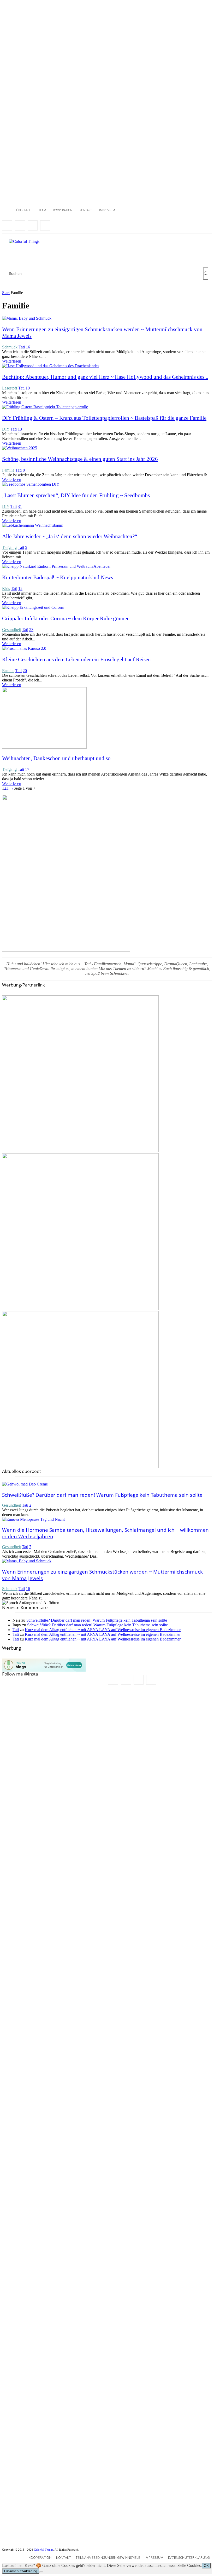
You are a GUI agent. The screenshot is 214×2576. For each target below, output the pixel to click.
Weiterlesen (12, 361)
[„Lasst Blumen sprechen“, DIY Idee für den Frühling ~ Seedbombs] (31, 484)
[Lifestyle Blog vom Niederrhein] (24, 242)
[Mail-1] (33, 225)
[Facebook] (7, 225)
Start (6, 293)
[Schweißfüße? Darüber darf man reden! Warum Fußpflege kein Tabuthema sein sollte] (25, 1484)
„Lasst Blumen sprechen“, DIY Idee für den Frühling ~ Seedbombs (76, 495)
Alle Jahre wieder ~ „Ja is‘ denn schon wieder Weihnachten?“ (70, 536)
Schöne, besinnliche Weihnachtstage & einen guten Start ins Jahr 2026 (80, 459)
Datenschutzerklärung (21, 2571)
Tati (22, 347)
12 (20, 589)
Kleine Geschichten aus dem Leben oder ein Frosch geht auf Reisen (76, 659)
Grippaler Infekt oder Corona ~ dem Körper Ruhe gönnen (66, 618)
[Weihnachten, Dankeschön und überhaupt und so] (44, 747)
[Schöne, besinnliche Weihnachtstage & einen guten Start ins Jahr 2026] (20, 448)
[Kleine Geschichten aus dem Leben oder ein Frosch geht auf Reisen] (24, 648)
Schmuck (10, 347)
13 (20, 429)
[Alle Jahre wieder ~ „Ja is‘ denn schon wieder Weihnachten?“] (33, 525)
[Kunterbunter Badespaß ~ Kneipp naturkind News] (56, 566)
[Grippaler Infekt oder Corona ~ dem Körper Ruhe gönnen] (33, 607)
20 (25, 671)
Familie (8, 470)
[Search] (206, 274)
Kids (6, 589)
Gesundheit (11, 630)
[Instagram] (20, 225)
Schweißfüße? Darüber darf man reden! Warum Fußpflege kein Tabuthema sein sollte (102, 1495)
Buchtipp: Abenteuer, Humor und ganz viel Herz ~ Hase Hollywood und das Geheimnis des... (105, 377)
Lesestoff (10, 388)
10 (28, 388)
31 (20, 506)
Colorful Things (44, 2550)
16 (28, 347)
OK (206, 2566)
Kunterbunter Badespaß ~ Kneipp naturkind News (58, 577)
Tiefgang (9, 547)
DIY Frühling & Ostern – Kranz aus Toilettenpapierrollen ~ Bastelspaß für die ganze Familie (104, 418)
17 (27, 769)
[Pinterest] (45, 225)
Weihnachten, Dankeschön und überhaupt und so (56, 758)
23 (31, 630)
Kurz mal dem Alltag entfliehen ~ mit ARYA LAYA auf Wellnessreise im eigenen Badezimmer (103, 1630)
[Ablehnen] (41, 2572)
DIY (6, 429)
